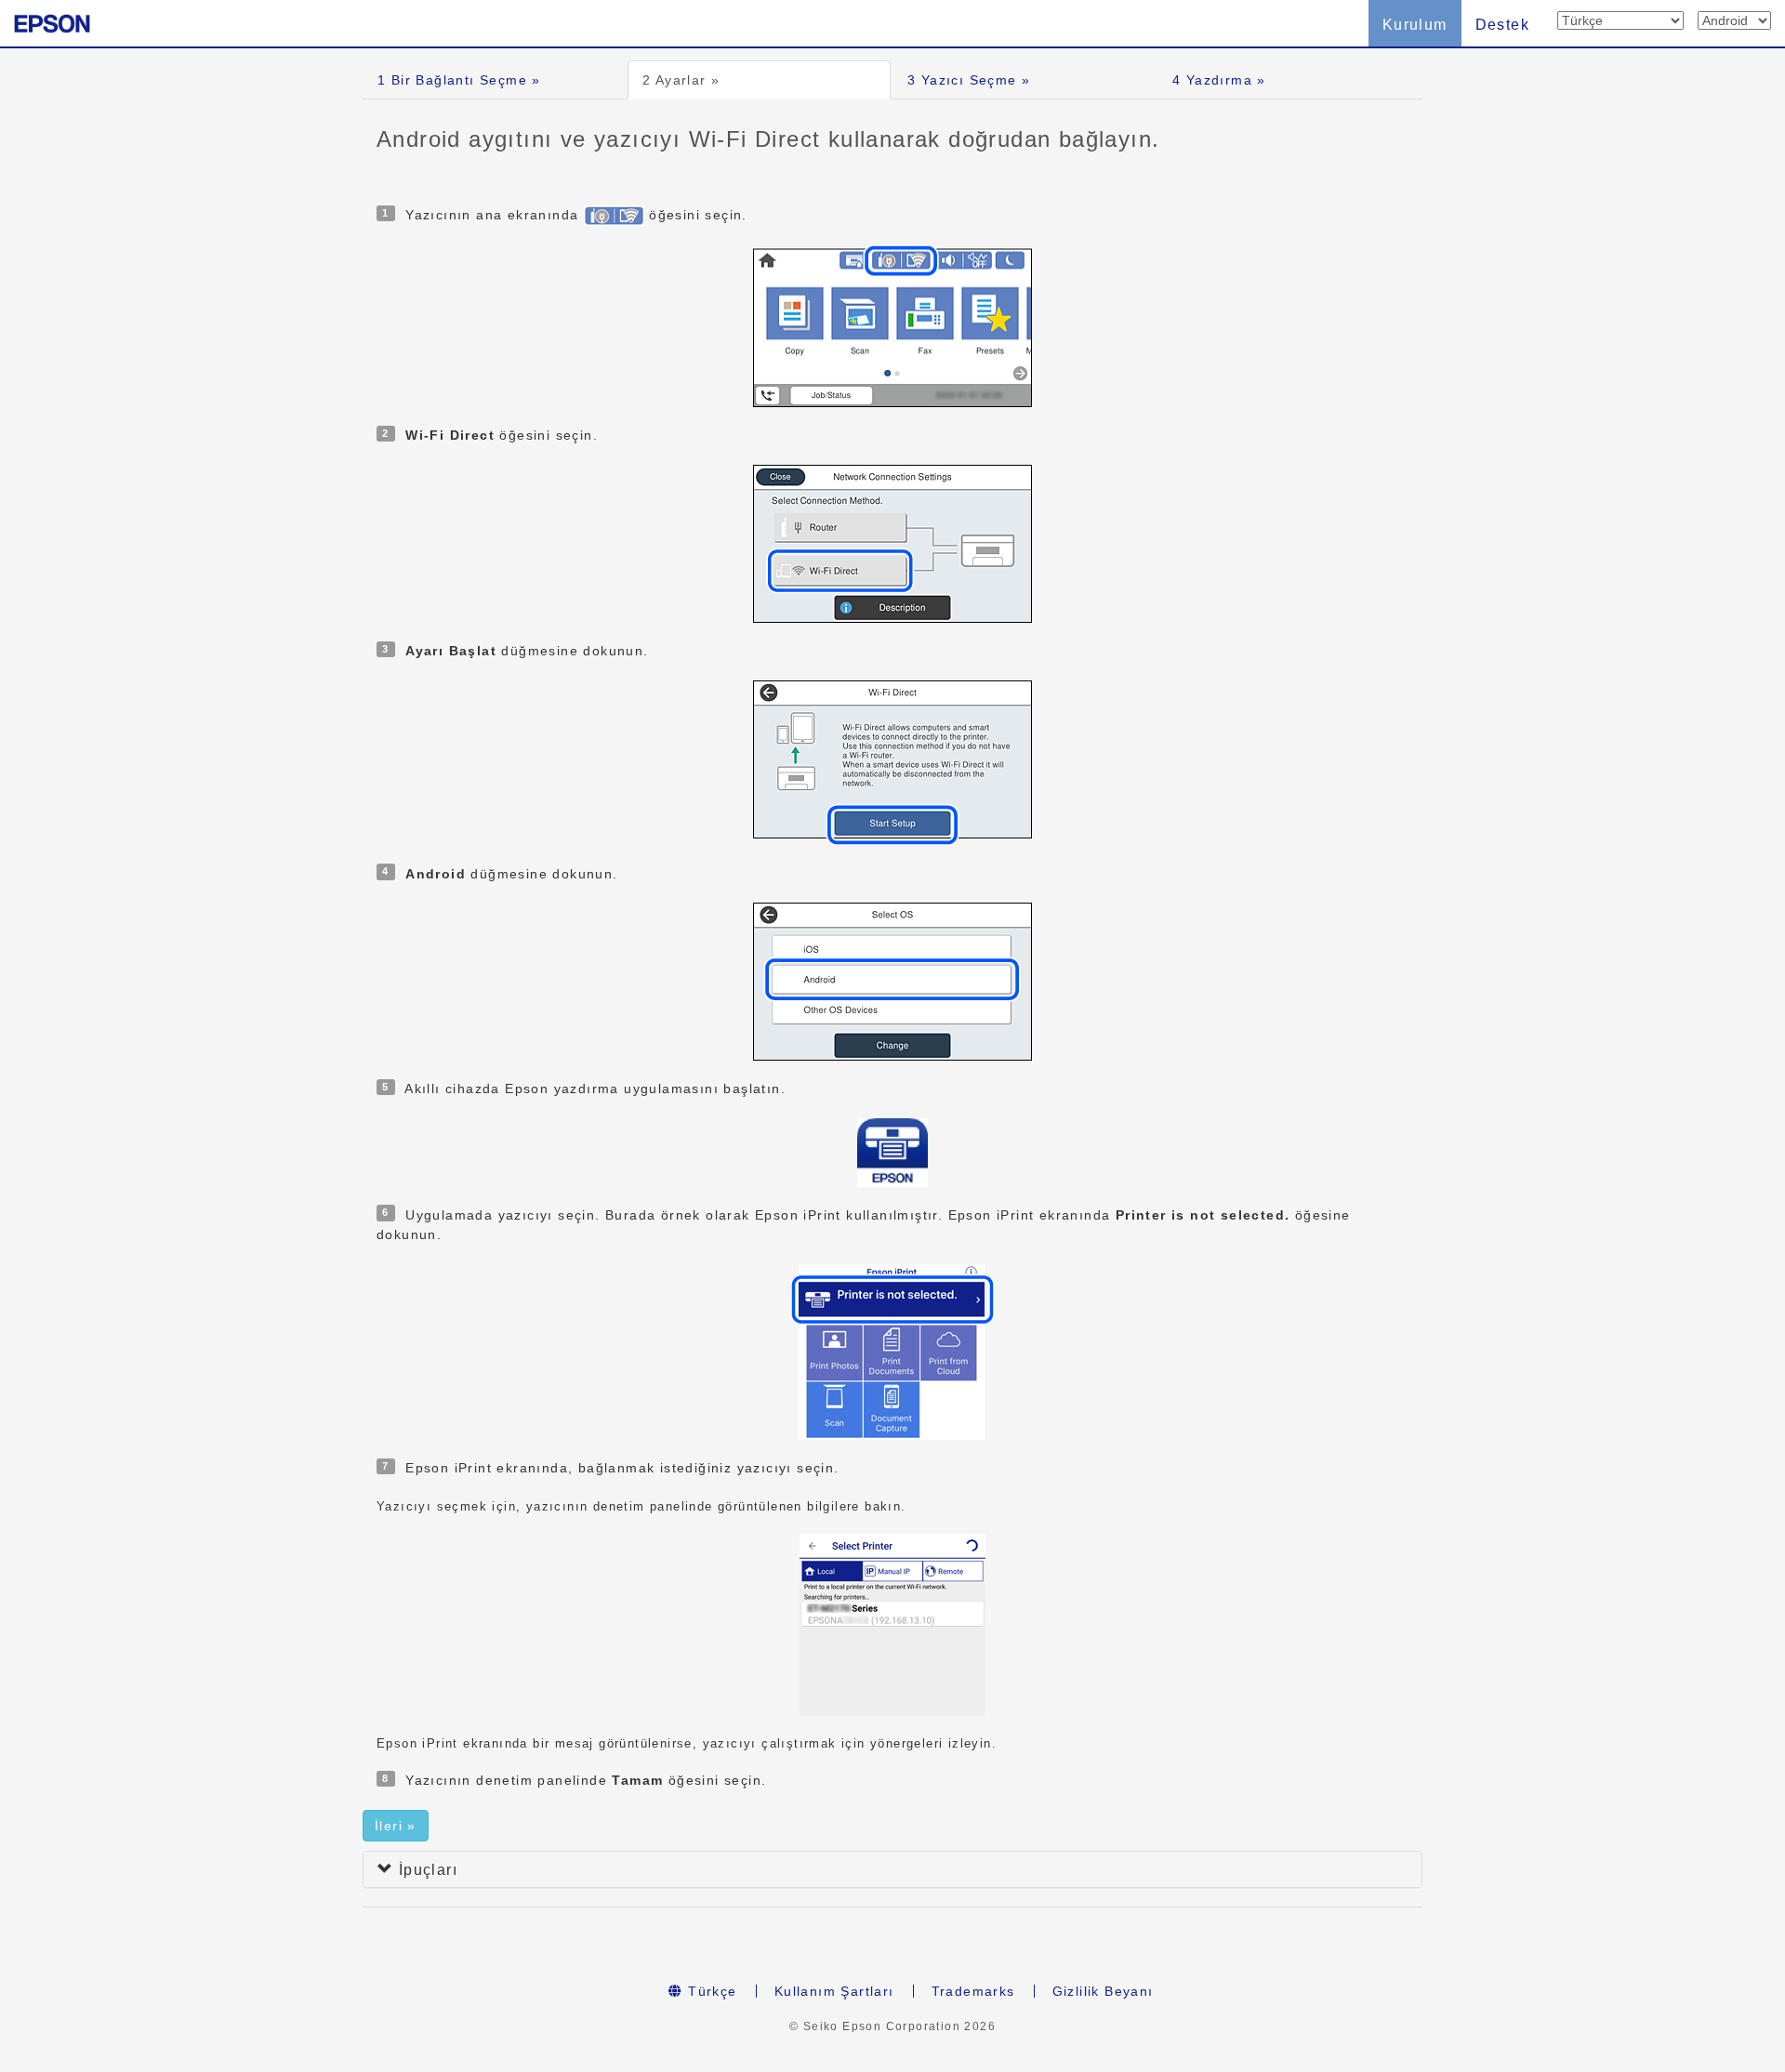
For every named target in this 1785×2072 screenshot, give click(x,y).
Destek (1502, 25)
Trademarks (973, 1991)
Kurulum (1415, 25)
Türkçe (710, 1991)
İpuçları (425, 1870)
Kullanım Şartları (834, 1991)
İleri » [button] (396, 1826)
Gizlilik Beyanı (1103, 1991)
